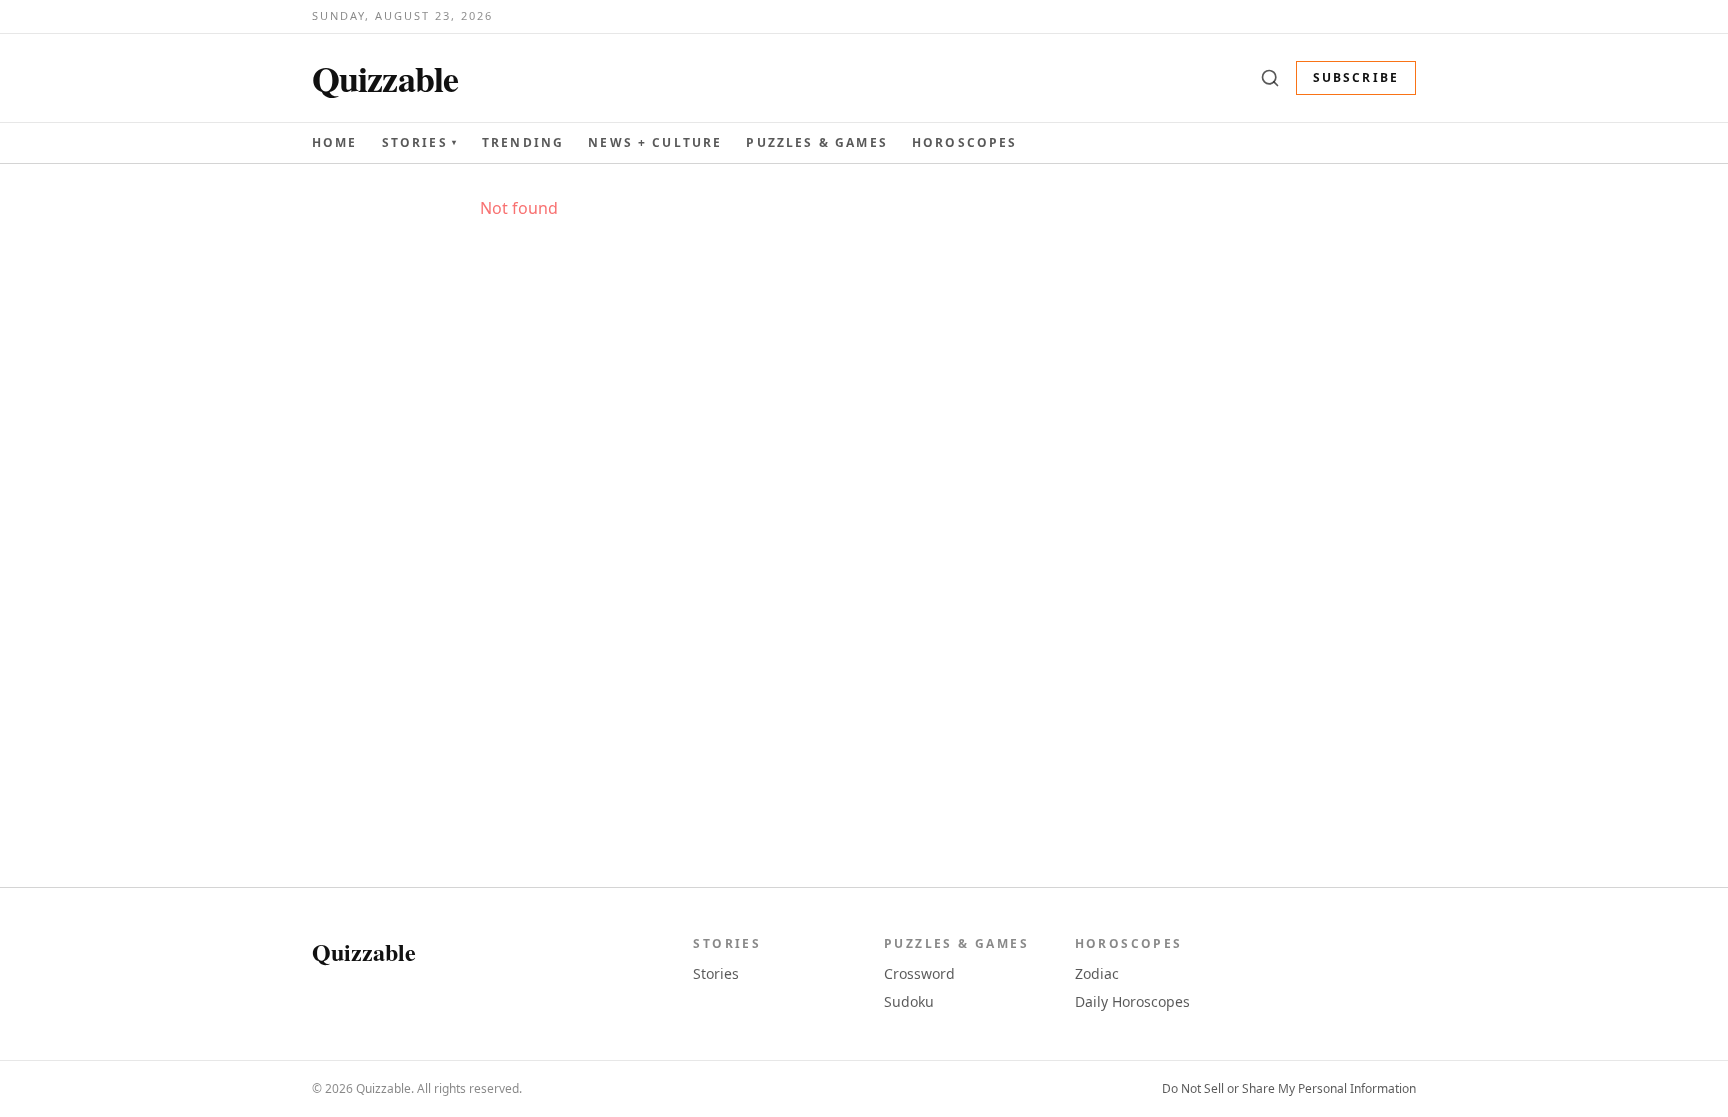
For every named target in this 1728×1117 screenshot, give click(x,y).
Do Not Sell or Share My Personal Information (1289, 1089)
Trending (523, 142)
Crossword (919, 973)
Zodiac (1097, 973)
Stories (420, 143)
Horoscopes (965, 142)
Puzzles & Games (816, 142)
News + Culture (655, 143)
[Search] (1270, 78)
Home (335, 142)
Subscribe (1356, 77)
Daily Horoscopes (1132, 1001)
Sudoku (909, 1001)
